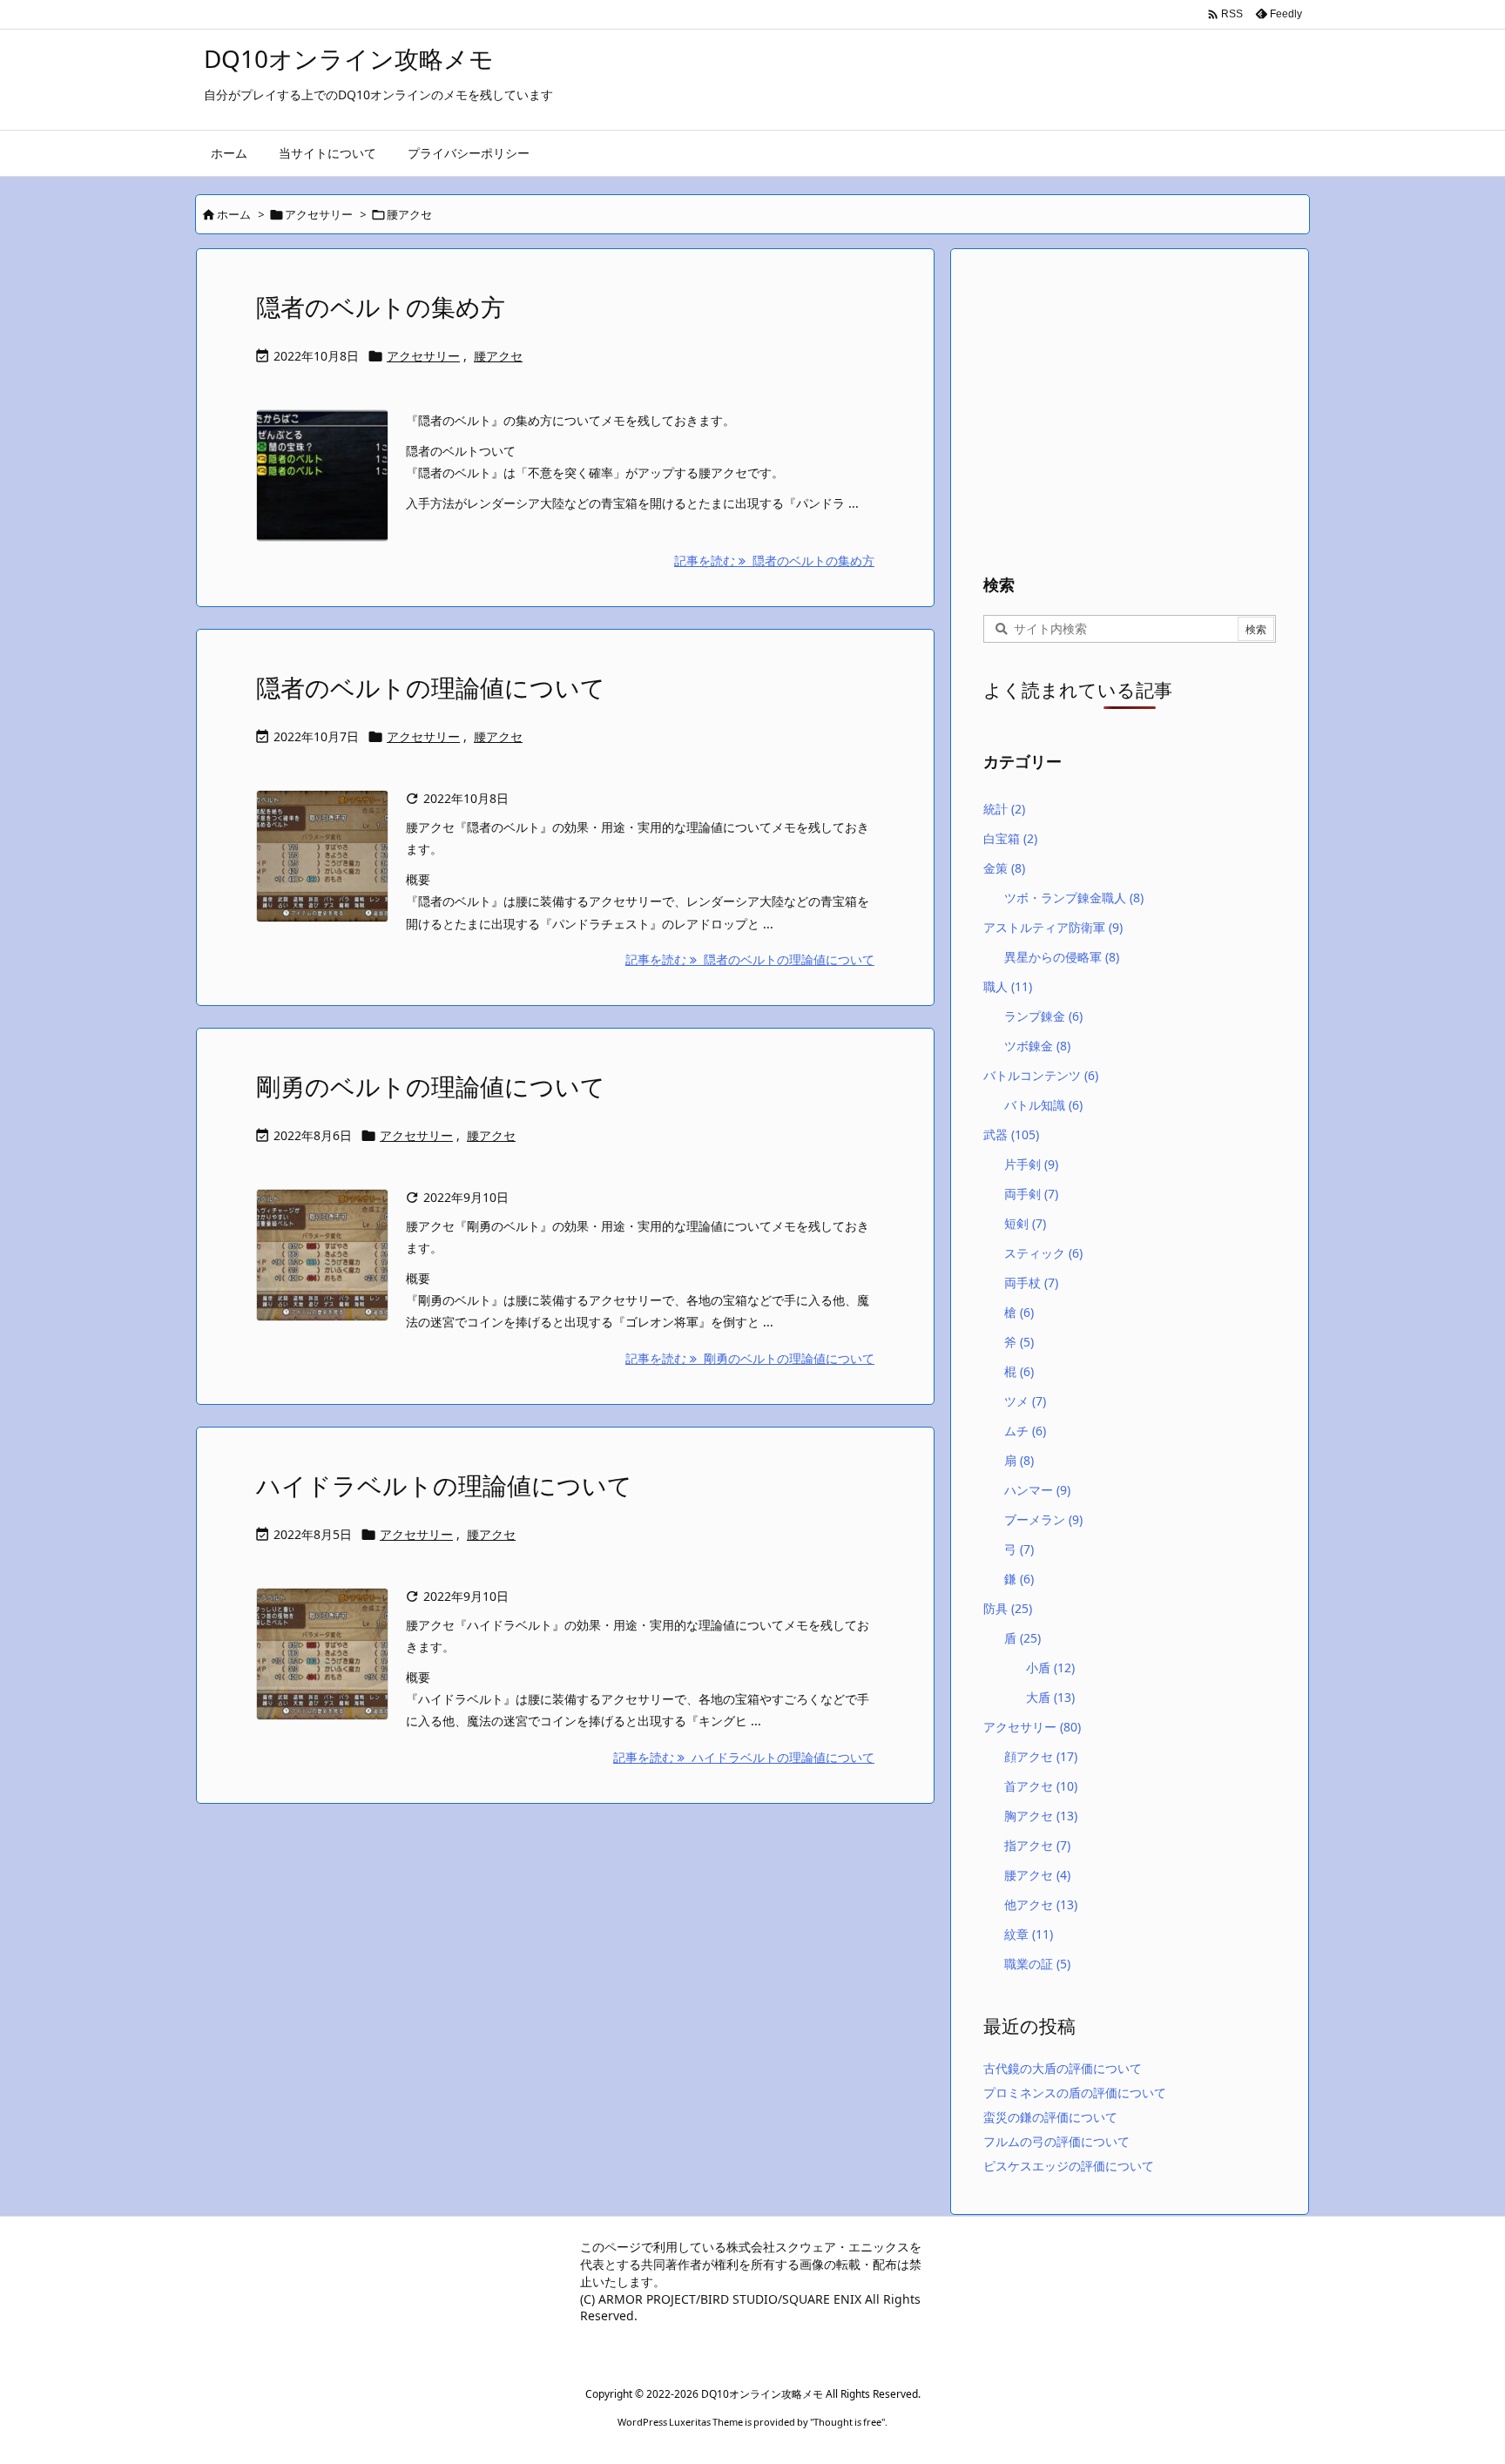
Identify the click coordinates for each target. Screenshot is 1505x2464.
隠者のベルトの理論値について (431, 687)
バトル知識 (1043, 1105)
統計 (1004, 809)
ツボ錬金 (1037, 1046)
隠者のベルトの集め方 (381, 307)
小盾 (1050, 1667)
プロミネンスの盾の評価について (1075, 2093)
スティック (1043, 1253)
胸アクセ (1041, 1816)
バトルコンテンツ (1041, 1075)
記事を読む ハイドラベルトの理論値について (744, 1757)
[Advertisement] (1130, 407)
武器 (1011, 1134)
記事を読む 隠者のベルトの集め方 (774, 560)
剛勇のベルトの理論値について (431, 1086)
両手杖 (1031, 1283)
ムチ (1025, 1431)
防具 (1008, 1608)
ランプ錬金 (1043, 1016)
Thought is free (847, 2422)
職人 (1008, 986)
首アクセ (1041, 1786)
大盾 (1050, 1697)
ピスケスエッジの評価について (1069, 2166)
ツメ (1025, 1401)
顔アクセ (1041, 1756)
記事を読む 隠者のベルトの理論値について (750, 959)
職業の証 (1037, 1964)
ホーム (234, 214)
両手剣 (1031, 1194)
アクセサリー (319, 214)
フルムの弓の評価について (1056, 2141)
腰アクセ (498, 356)
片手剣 (1031, 1164)
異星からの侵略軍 (1062, 957)
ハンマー (1037, 1490)
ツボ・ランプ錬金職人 (1074, 898)
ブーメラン (1043, 1519)
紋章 (1029, 1934)
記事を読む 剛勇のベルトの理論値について (750, 1358)
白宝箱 (1010, 838)
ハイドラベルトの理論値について (444, 1485)
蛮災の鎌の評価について (1050, 2117)
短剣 (1025, 1223)
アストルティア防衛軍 (1053, 927)
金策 (1004, 868)
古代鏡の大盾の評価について (1063, 2068)
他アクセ (1041, 1904)
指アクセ (1037, 1845)
